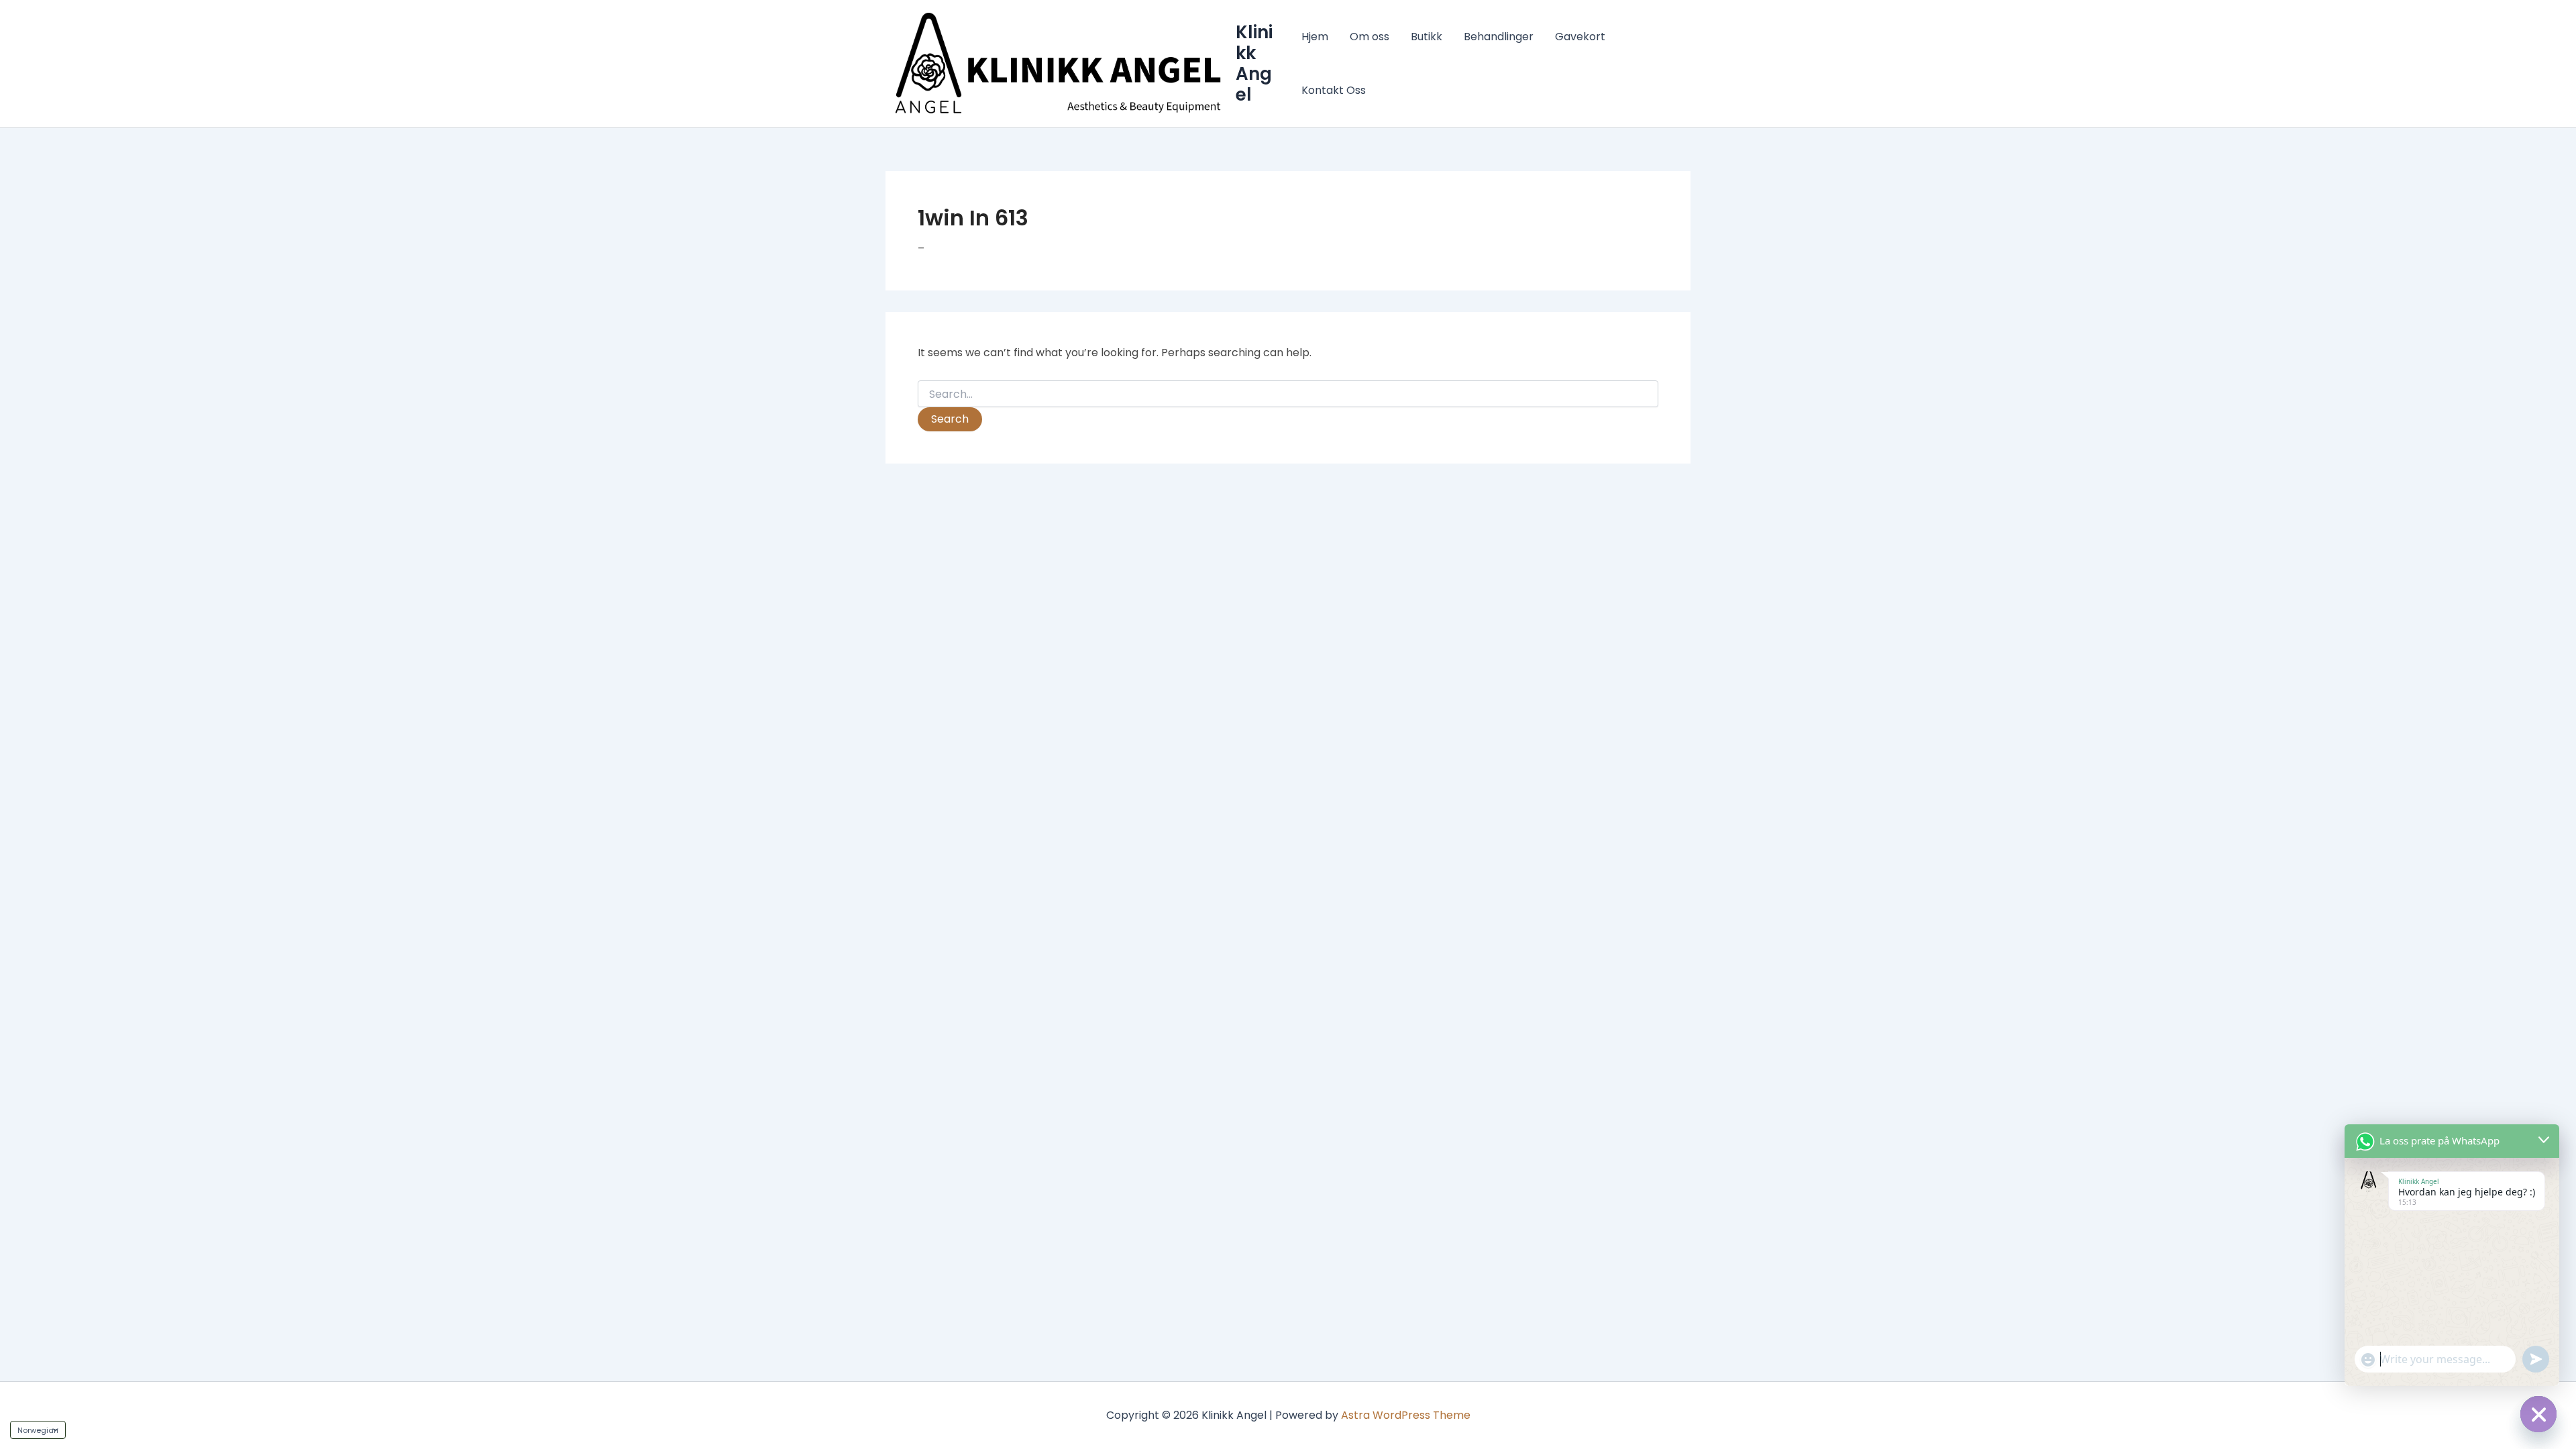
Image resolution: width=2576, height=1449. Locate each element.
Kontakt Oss (1334, 90)
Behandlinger (1499, 37)
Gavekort (1580, 37)
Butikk (1427, 37)
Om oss (1370, 37)
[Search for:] (1288, 394)
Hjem (1315, 37)
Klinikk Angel (1254, 64)
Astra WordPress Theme (1406, 1415)
